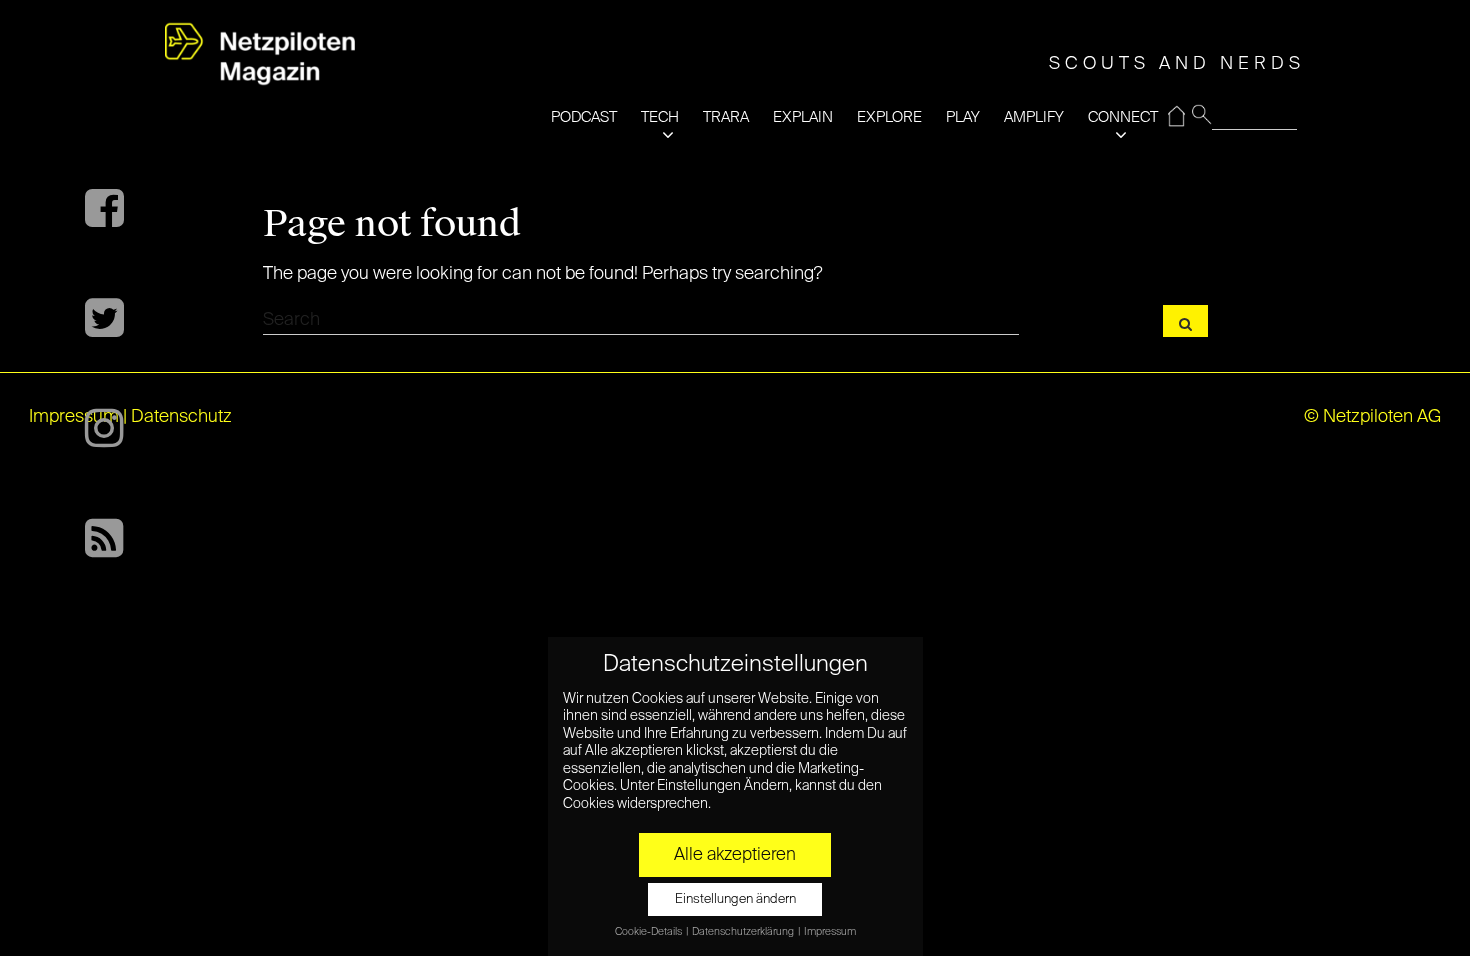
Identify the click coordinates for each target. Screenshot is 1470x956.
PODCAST (584, 117)
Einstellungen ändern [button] (735, 899)
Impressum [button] (830, 932)
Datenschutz (181, 417)
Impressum (74, 417)
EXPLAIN (803, 117)
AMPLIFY (1034, 117)
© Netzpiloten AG (1372, 417)
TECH (660, 117)
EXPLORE (889, 117)
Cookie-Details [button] (649, 932)
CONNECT (1123, 117)
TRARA (726, 117)
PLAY (963, 117)
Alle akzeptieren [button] (735, 855)
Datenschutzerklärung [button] (744, 932)
